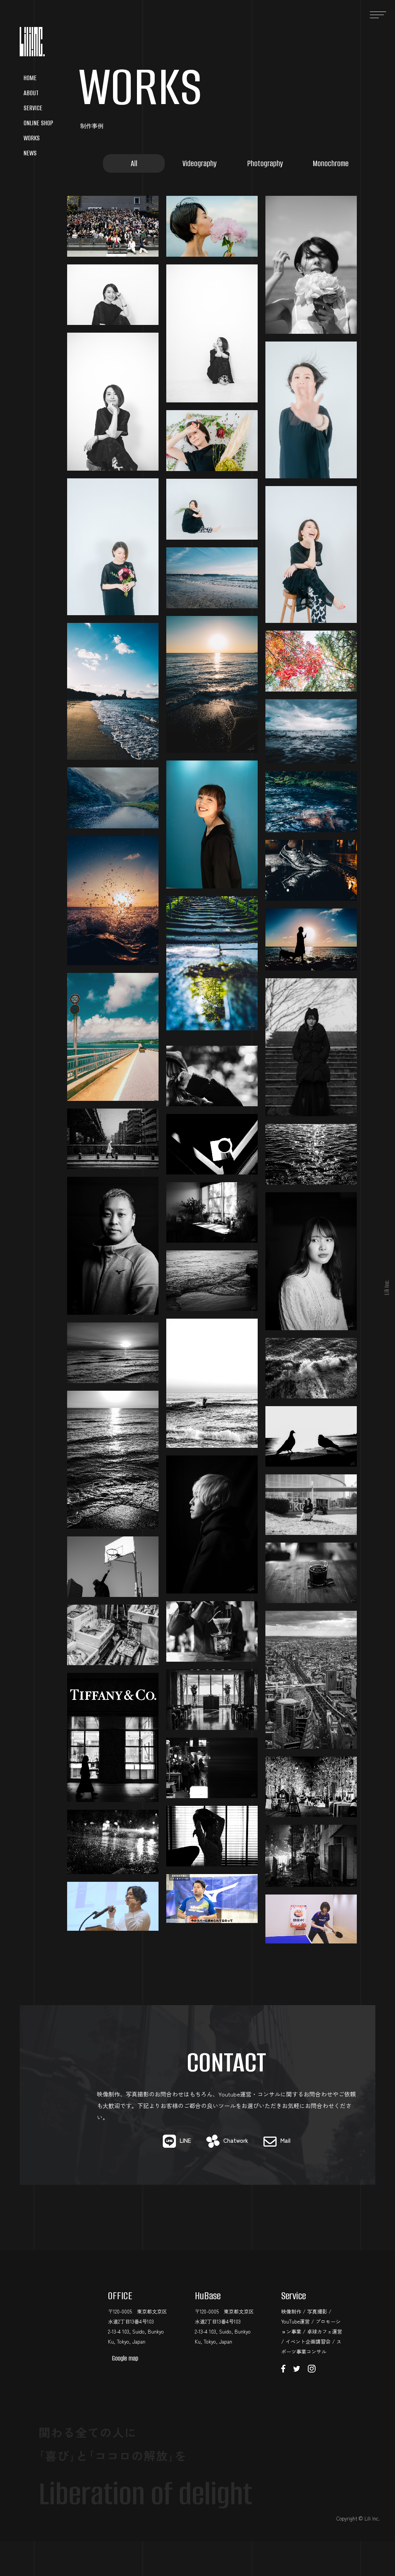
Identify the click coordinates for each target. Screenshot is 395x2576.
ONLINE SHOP (38, 123)
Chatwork (236, 2140)
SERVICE (33, 108)
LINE (185, 2140)
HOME (30, 78)
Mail (285, 2140)
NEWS (30, 153)
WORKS (32, 138)
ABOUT (31, 93)
